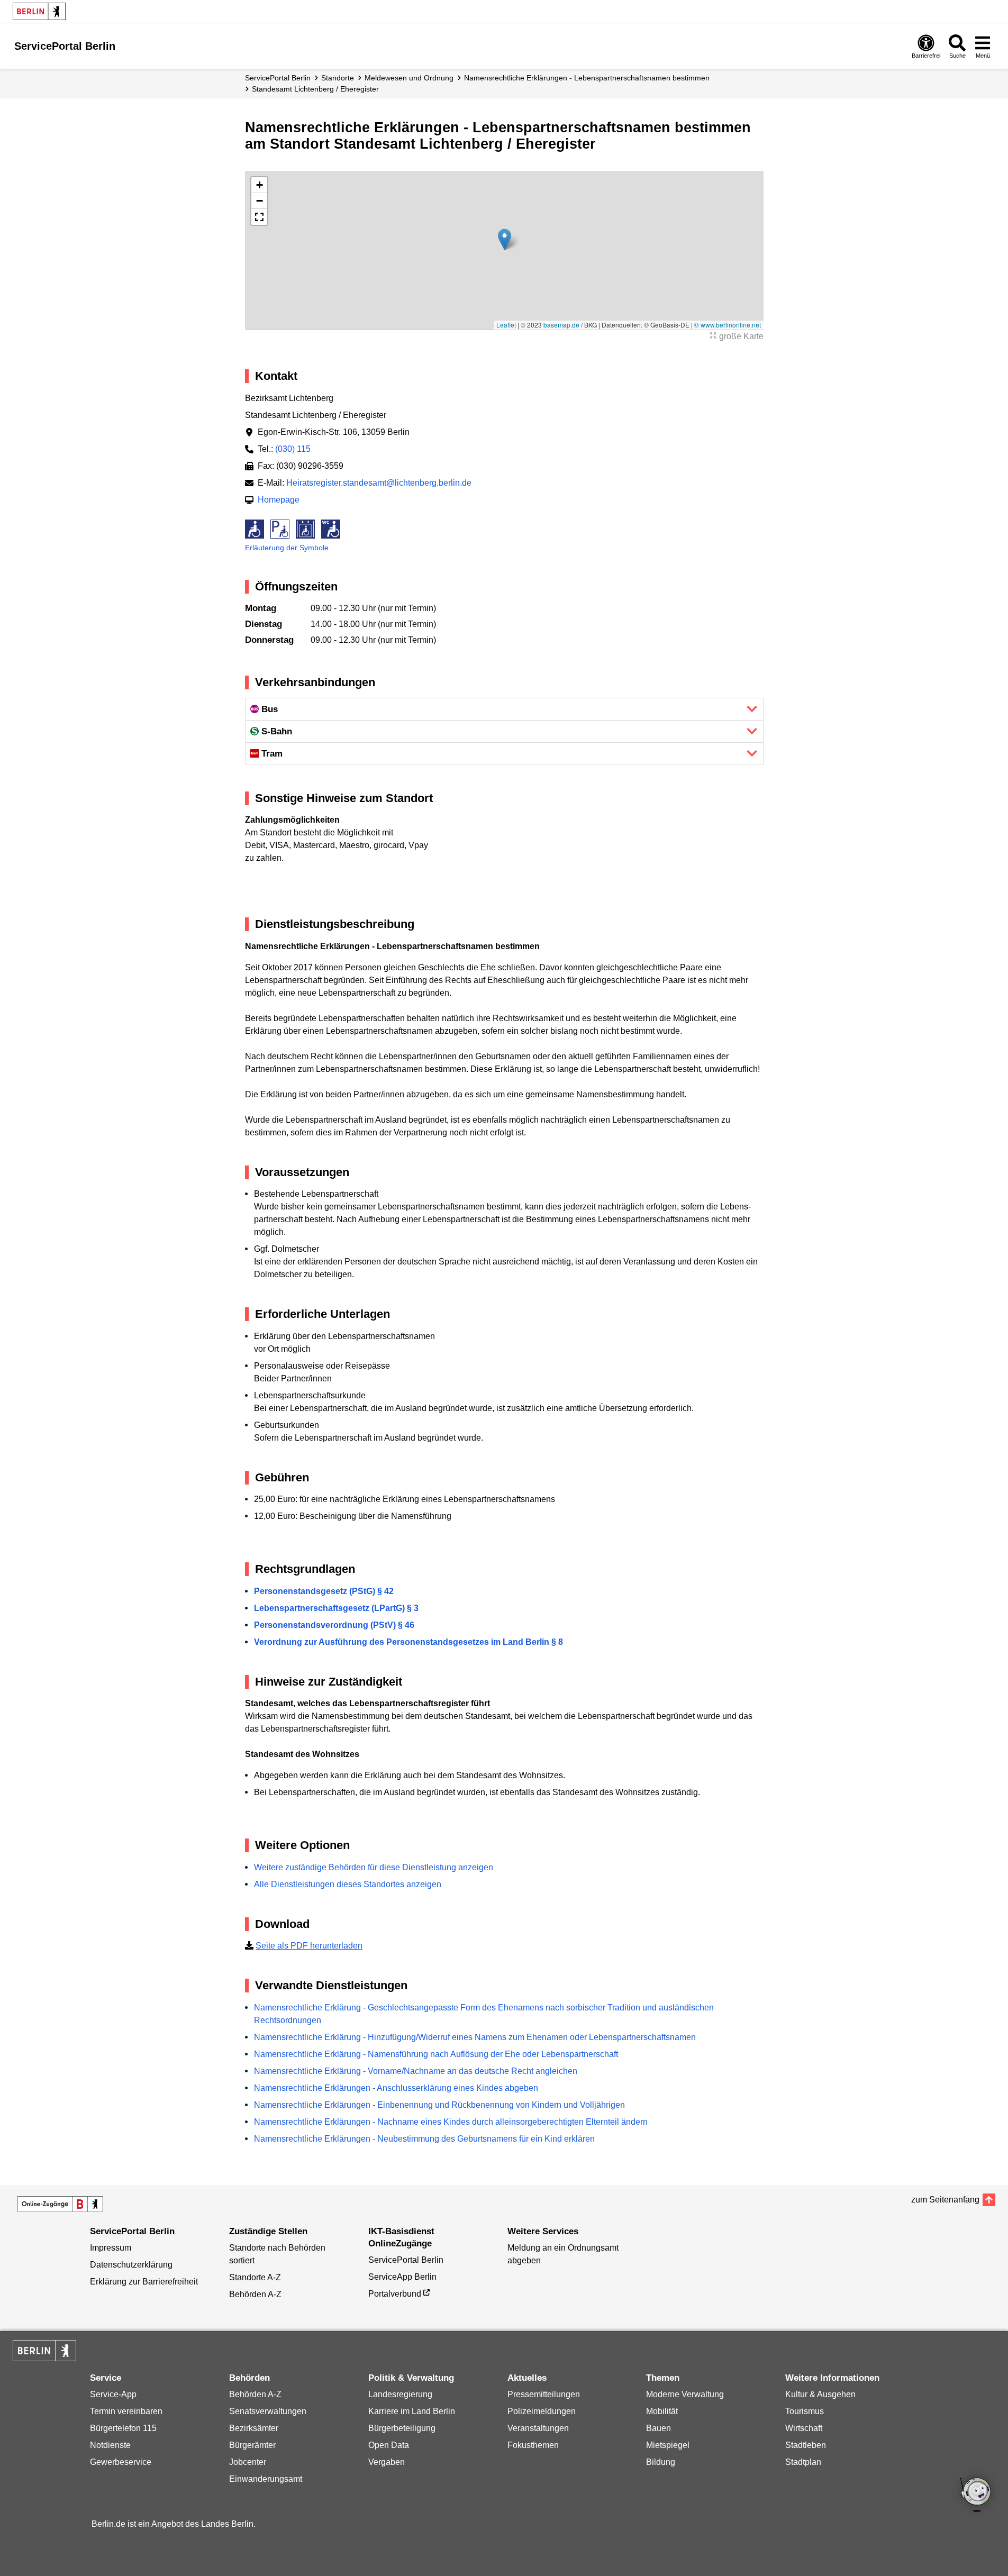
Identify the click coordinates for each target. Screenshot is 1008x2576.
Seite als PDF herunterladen (309, 1946)
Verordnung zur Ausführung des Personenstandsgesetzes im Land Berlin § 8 (408, 1642)
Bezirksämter (254, 2428)
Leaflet (506, 325)
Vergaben (387, 2462)
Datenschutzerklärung (131, 2265)
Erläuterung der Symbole (287, 548)
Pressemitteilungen (544, 2394)
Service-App (113, 2394)
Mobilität (662, 2411)
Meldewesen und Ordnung (409, 78)
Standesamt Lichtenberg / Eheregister (315, 89)
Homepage (279, 500)
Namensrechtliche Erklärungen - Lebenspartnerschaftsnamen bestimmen (587, 78)
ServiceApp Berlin (402, 2277)
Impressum (111, 2248)
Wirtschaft (804, 2428)
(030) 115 (293, 449)
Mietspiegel (668, 2445)
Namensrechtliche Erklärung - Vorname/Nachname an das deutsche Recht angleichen (416, 2071)
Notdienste (110, 2445)
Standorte (338, 78)
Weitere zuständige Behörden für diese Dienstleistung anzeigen (374, 1867)
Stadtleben (806, 2445)
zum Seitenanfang (945, 2200)
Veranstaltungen (538, 2428)
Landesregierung (400, 2394)
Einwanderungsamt (266, 2479)
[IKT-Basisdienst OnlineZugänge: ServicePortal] (60, 2204)
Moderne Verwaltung (685, 2394)
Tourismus (805, 2411)
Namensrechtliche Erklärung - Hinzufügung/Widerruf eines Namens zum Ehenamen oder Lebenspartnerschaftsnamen (475, 2037)
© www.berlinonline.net (728, 325)
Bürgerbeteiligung (402, 2428)
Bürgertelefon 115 (123, 2428)
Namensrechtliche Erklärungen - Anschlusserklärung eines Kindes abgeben (396, 2088)
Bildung (661, 2462)
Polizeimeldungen (542, 2411)
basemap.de (561, 325)
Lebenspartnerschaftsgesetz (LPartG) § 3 (336, 1608)
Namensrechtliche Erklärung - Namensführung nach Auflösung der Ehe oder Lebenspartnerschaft (436, 2054)
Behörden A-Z (255, 2294)
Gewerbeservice (121, 2462)
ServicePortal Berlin (278, 78)
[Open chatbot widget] (976, 2496)
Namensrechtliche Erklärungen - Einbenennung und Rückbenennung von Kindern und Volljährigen (439, 2105)
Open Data (389, 2445)
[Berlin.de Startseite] (39, 11)
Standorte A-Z (255, 2277)
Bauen (659, 2428)
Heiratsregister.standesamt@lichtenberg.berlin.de (379, 483)
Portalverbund (395, 2294)
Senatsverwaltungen (268, 2411)
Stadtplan (803, 2462)
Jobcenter (248, 2462)
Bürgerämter (252, 2445)
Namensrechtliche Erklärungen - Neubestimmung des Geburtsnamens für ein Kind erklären (424, 2139)
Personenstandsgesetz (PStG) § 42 (324, 1591)
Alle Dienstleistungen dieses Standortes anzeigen (348, 1884)
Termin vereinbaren (126, 2411)
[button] (505, 239)
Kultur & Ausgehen (820, 2394)
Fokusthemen (533, 2445)
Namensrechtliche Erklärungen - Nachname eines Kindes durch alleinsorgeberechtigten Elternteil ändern (451, 2122)
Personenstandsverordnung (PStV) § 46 (334, 1625)
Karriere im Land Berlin (412, 2411)
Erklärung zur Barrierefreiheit (144, 2282)
